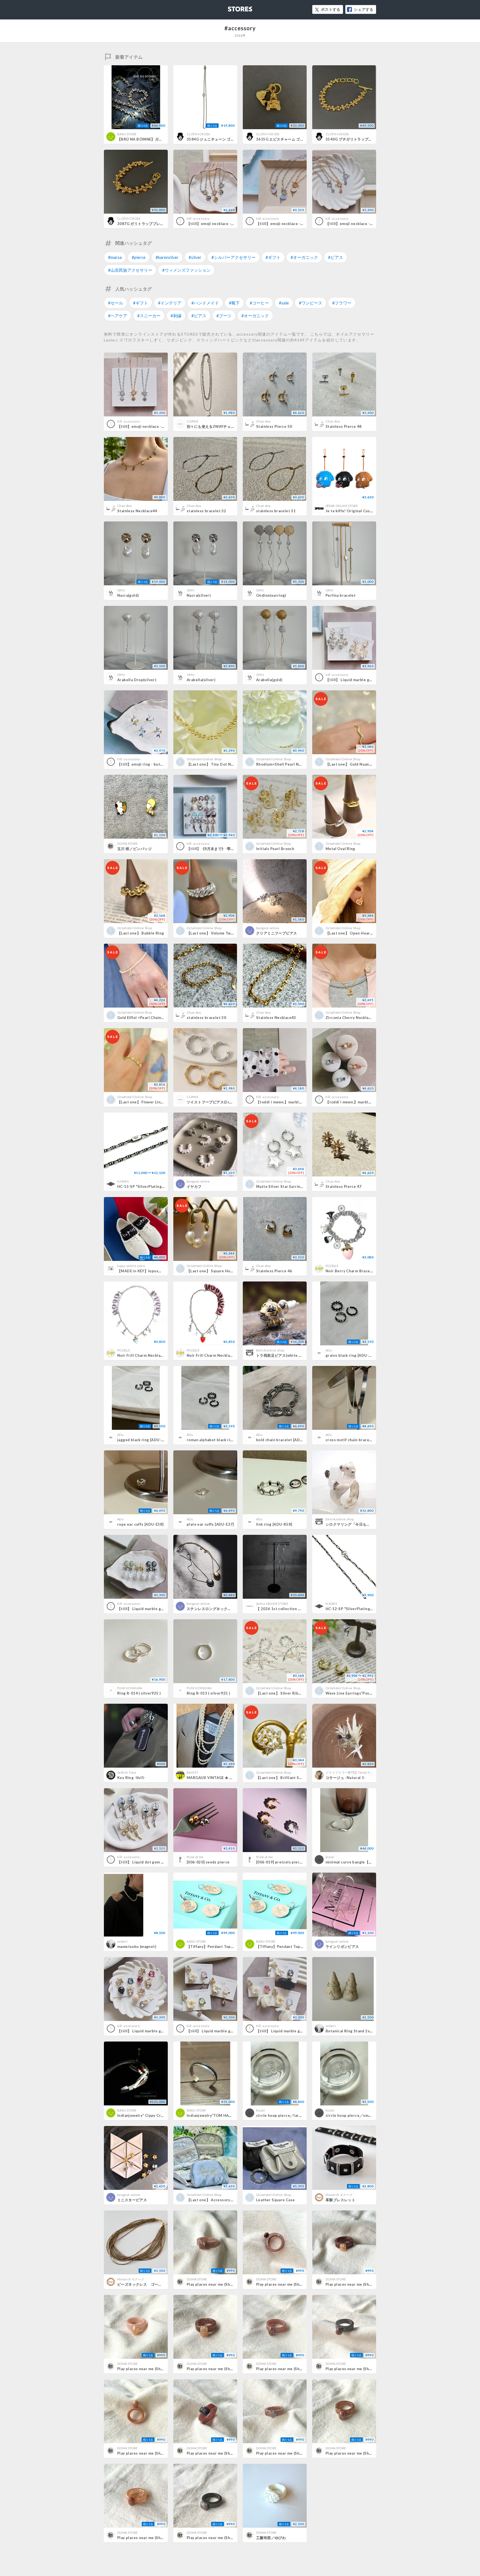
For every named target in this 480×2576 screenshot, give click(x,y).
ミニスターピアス (132, 2200)
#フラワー (342, 303)
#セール (116, 303)
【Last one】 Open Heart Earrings (357, 933)
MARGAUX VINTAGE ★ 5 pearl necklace (223, 1778)
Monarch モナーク (339, 2195)
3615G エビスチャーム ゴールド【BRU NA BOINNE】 (302, 139)
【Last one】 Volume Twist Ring (216, 933)
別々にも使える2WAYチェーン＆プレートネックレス (231, 426)
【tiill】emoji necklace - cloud (284, 224)
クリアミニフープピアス (277, 933)
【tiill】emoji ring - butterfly (144, 764)
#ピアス (336, 257)
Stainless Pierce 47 (343, 1186)
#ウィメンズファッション (186, 270)
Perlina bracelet (341, 595)
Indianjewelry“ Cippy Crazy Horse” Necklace (158, 2115)
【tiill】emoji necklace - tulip (352, 224)
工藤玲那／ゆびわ (271, 2538)
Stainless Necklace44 (137, 511)
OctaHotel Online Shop (204, 759)
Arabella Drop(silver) (137, 680)
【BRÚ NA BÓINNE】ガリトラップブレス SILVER (161, 139)
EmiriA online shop (270, 1350)
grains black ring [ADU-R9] (350, 1355)
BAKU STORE (127, 134)
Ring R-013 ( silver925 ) (208, 1693)
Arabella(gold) (269, 680)
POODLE (332, 1266)
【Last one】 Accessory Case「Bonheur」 (225, 2200)
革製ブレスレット (340, 2200)
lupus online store (131, 1266)
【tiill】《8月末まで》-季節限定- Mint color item (230, 849)
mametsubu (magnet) (137, 1947)
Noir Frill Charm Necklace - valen (217, 1355)
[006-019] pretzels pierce (280, 1862)
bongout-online (268, 928)
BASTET (193, 1772)
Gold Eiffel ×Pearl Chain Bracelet (148, 1018)
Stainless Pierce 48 (343, 426)
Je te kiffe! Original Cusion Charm (357, 511)
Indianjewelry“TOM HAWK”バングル (219, 2115)
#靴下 (234, 303)
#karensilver (167, 257)
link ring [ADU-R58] (274, 1524)
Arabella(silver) (201, 680)
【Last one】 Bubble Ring (141, 933)
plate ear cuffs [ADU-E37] (210, 1524)
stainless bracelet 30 (206, 1018)
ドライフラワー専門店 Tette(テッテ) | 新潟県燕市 (361, 1772)
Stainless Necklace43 (276, 1018)
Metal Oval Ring (340, 849)
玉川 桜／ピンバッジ (134, 849)
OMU (121, 590)
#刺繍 (176, 316)
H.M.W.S (123, 1181)
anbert (122, 1941)
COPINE (192, 421)
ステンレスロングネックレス (211, 1609)
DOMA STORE (127, 844)
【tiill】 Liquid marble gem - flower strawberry (160, 2031)
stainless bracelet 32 (206, 511)
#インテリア (170, 303)
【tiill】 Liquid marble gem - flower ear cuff (296, 2031)
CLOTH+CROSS (198, 134)
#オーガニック (304, 257)
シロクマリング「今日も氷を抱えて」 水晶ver (364, 1524)
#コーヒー (259, 303)
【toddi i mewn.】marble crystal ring (359, 1102)
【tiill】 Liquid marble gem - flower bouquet (366, 680)
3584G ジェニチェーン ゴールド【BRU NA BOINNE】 (233, 139)
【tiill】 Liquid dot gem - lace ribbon (151, 1862)
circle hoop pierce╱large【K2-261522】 (294, 2115)
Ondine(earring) (271, 595)
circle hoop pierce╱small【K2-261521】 (363, 2115)
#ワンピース (311, 303)
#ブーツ (224, 316)
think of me (195, 1857)
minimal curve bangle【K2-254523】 (359, 1862)
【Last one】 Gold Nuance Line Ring (359, 764)
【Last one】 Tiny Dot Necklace (216, 764)
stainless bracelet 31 (276, 511)
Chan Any (263, 421)
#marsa (115, 257)
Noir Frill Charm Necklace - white (148, 1355)
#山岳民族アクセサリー (130, 270)
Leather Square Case (275, 2200)
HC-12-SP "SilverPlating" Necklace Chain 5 (365, 1609)
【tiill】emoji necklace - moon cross (220, 224)
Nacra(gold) (128, 595)
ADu (329, 1350)
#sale (284, 303)
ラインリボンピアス (342, 1947)
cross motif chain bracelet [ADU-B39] (360, 1440)
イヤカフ (194, 1186)
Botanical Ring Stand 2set (350, 2031)
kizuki (330, 1857)
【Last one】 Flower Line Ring (145, 1102)
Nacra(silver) (199, 595)
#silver (195, 257)
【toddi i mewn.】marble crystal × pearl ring (297, 1102)
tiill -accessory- (199, 218)
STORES (231, 7)
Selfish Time (127, 1772)
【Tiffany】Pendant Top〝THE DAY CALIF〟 (226, 1947)
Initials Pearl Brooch (275, 849)
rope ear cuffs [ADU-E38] (140, 1524)
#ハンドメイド (205, 303)
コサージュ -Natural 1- (346, 1778)
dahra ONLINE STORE (272, 1604)
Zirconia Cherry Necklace (349, 1018)
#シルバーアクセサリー (233, 257)
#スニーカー (149, 316)
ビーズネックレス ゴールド (141, 2284)
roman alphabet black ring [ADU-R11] (221, 1440)
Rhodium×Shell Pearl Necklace (284, 764)
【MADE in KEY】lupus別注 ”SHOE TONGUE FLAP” (162, 1271)
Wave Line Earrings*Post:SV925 (355, 1693)
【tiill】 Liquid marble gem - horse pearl (154, 1609)
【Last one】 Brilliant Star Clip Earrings (293, 1778)
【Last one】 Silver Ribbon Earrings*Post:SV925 (300, 1693)
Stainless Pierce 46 (274, 1271)
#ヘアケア (118, 316)
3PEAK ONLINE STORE (342, 506)
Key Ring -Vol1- (131, 1778)
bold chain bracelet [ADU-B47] (284, 1440)
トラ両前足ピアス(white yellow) (284, 1355)
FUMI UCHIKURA (130, 1688)
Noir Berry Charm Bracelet (350, 1271)
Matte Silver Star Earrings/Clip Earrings (293, 1186)
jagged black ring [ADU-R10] (143, 1440)
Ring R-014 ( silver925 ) (139, 1693)
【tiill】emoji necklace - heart (145, 426)
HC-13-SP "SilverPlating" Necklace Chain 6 (157, 1186)
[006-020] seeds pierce (208, 1862)
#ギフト (273, 257)
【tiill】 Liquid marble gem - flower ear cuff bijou (232, 2031)
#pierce (139, 257)
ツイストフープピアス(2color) (212, 1102)
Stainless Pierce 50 (274, 426)
